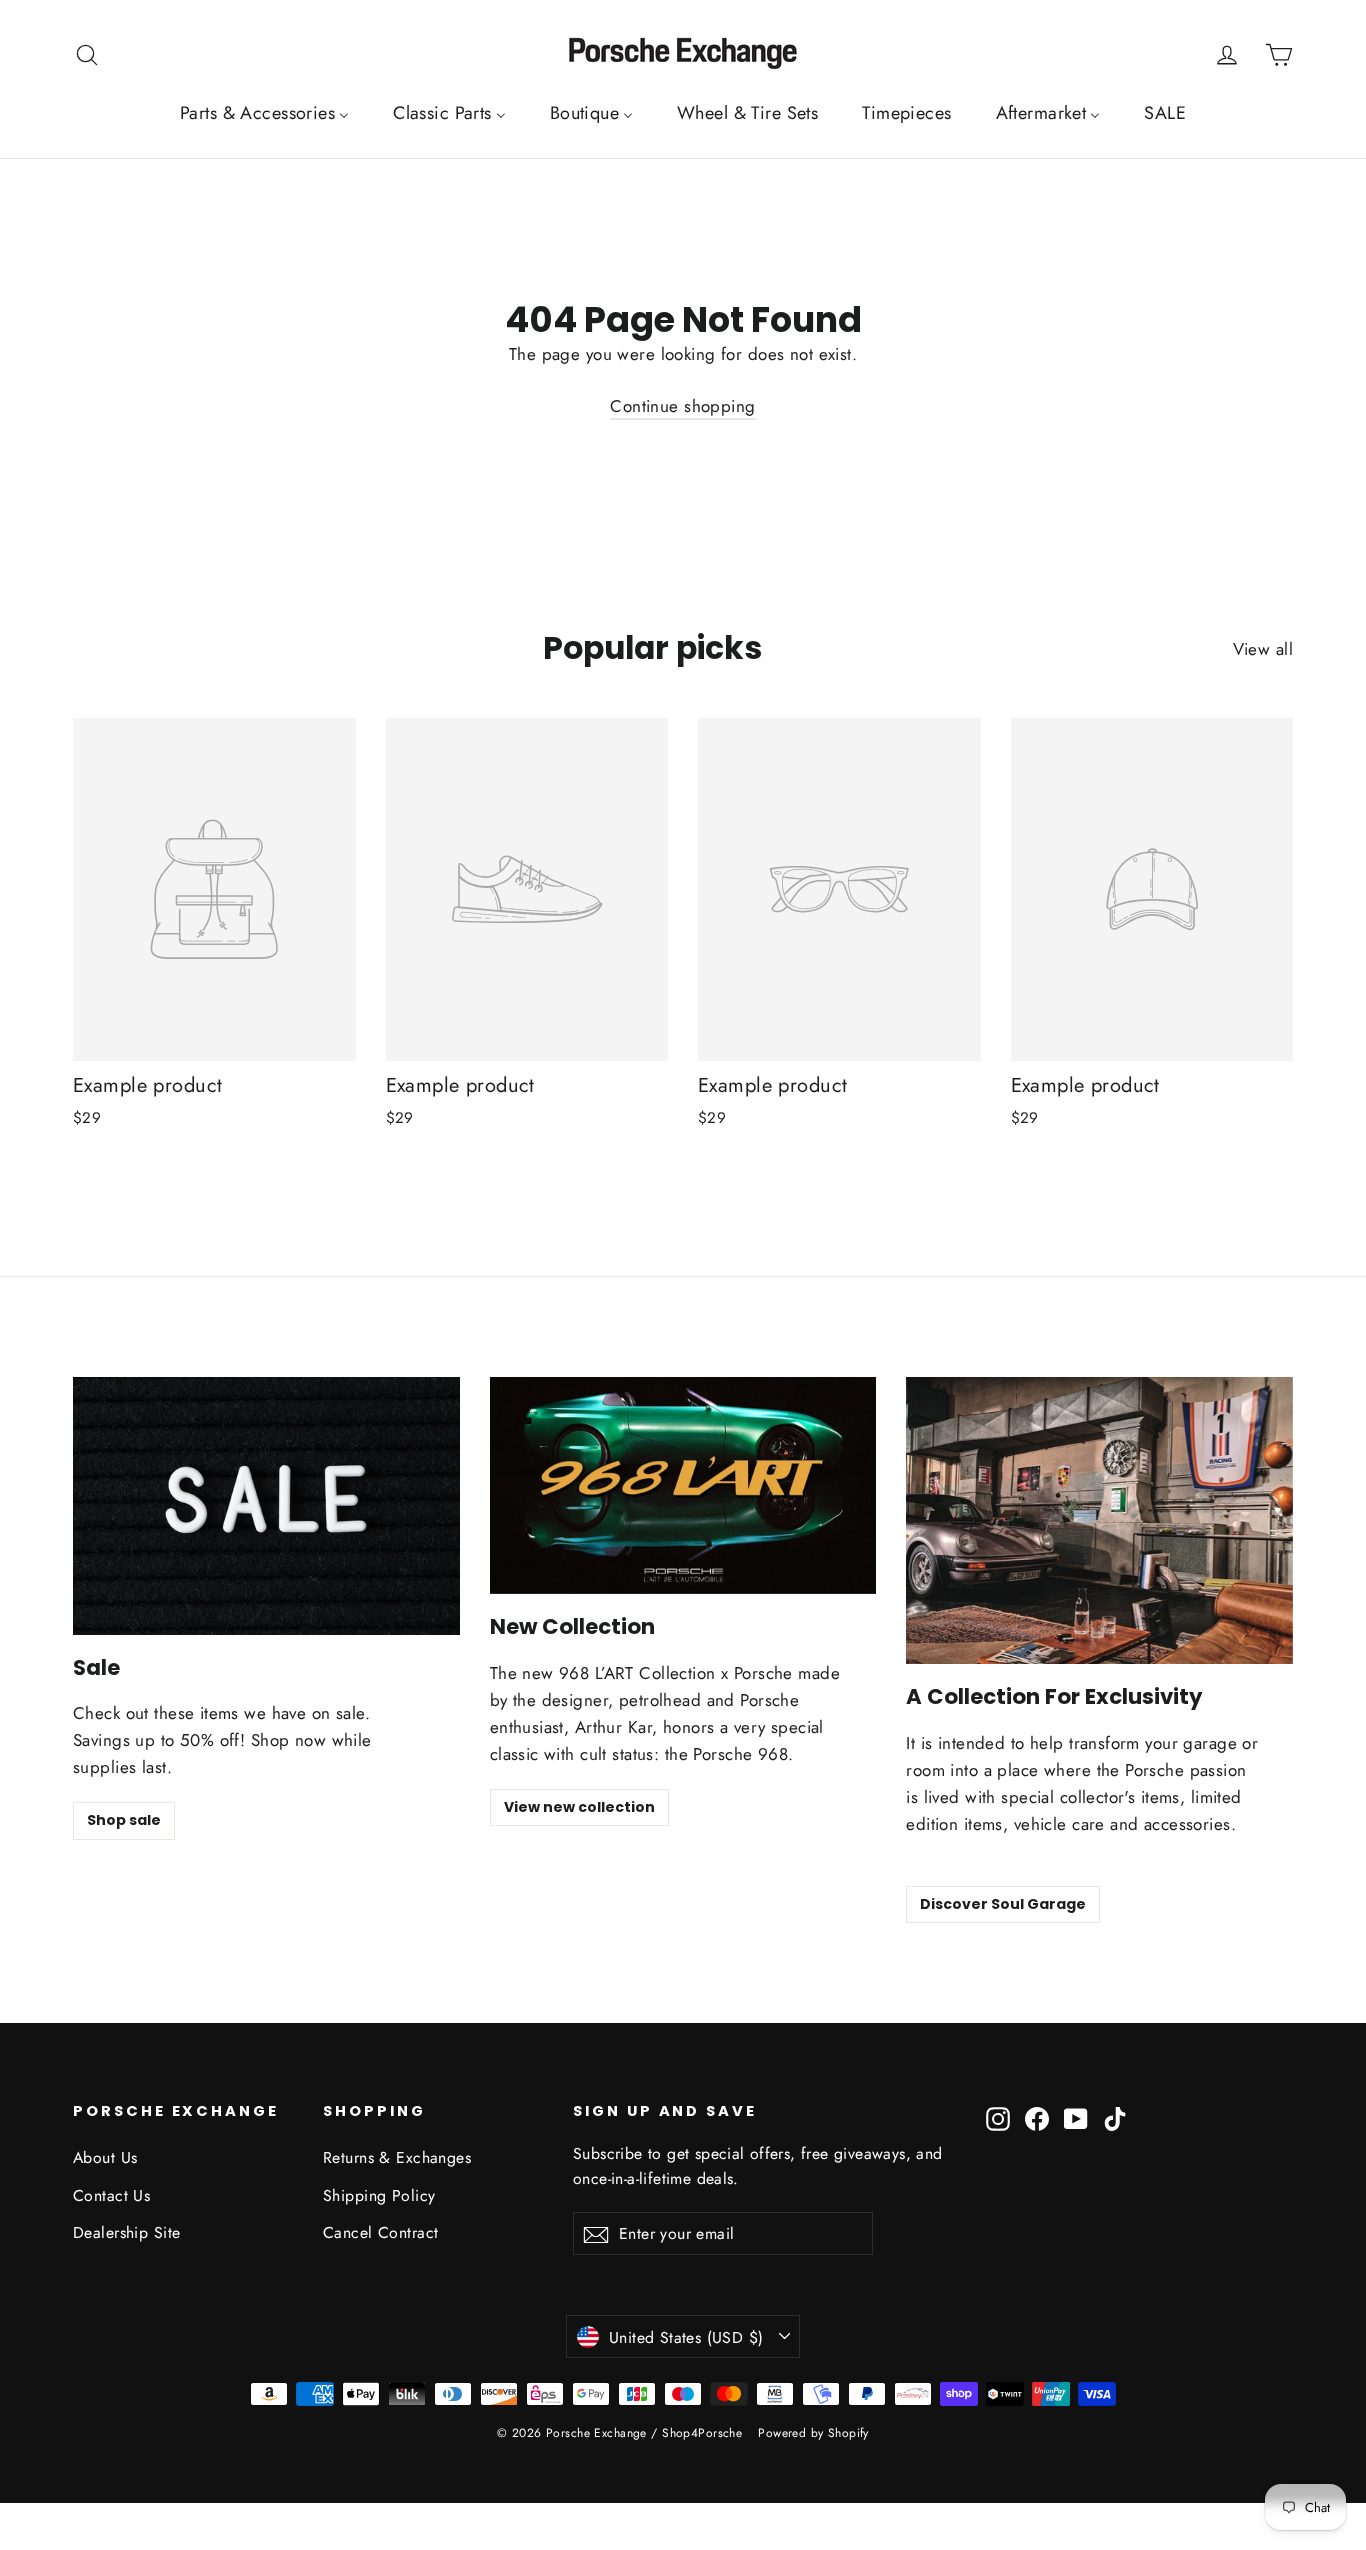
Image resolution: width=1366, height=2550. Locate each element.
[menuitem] (264, 113)
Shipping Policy (379, 2195)
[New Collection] (683, 1485)
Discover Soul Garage (1003, 1904)
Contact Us (111, 2195)
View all (1263, 649)
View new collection (579, 1807)
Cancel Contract (380, 2232)
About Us (105, 2157)
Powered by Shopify (813, 2433)
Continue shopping (682, 406)
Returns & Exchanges (397, 2157)
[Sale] (266, 1506)
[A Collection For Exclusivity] (1099, 1520)
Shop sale (124, 1820)
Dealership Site (126, 2232)
